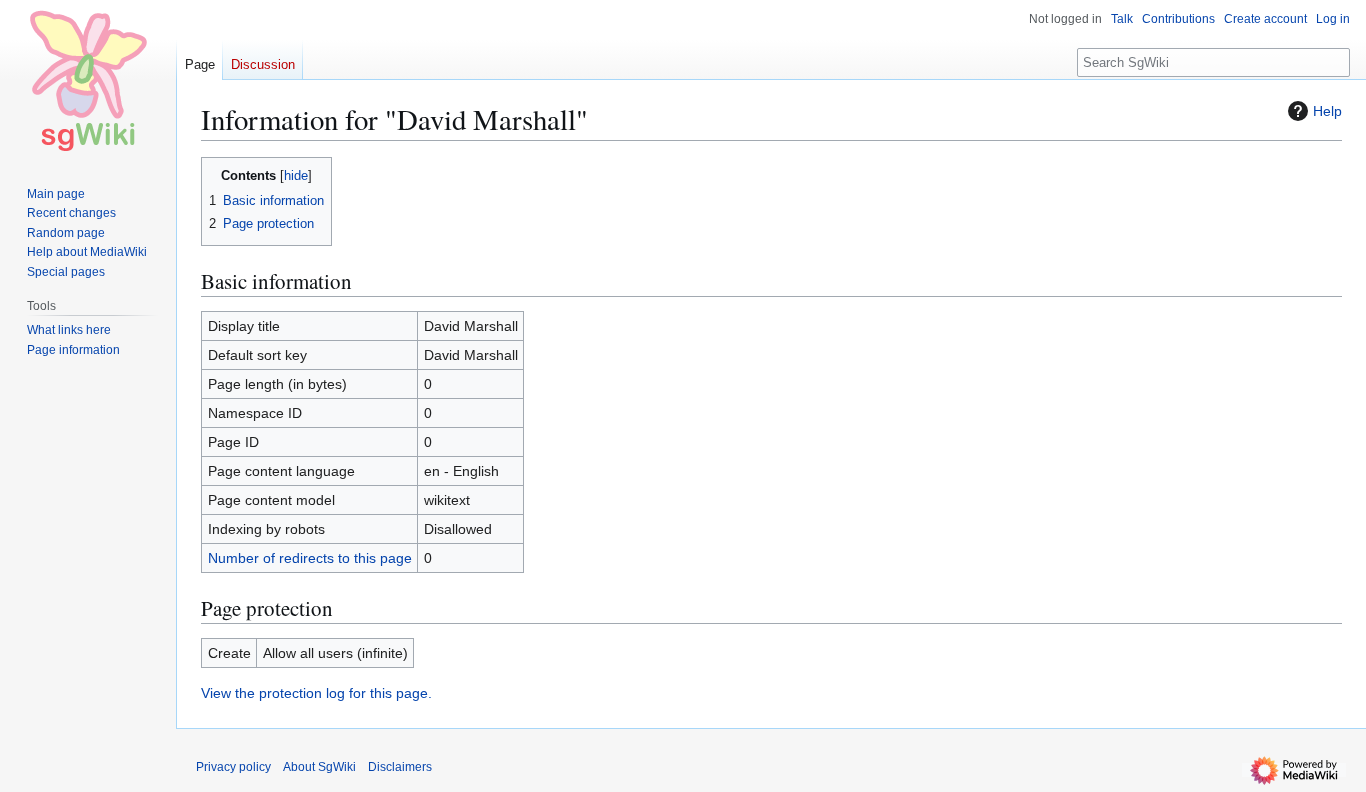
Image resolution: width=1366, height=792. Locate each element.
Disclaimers (400, 767)
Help (1327, 111)
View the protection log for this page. (316, 693)
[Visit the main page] (88, 80)
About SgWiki (319, 767)
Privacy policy (233, 767)
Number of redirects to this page (310, 558)
